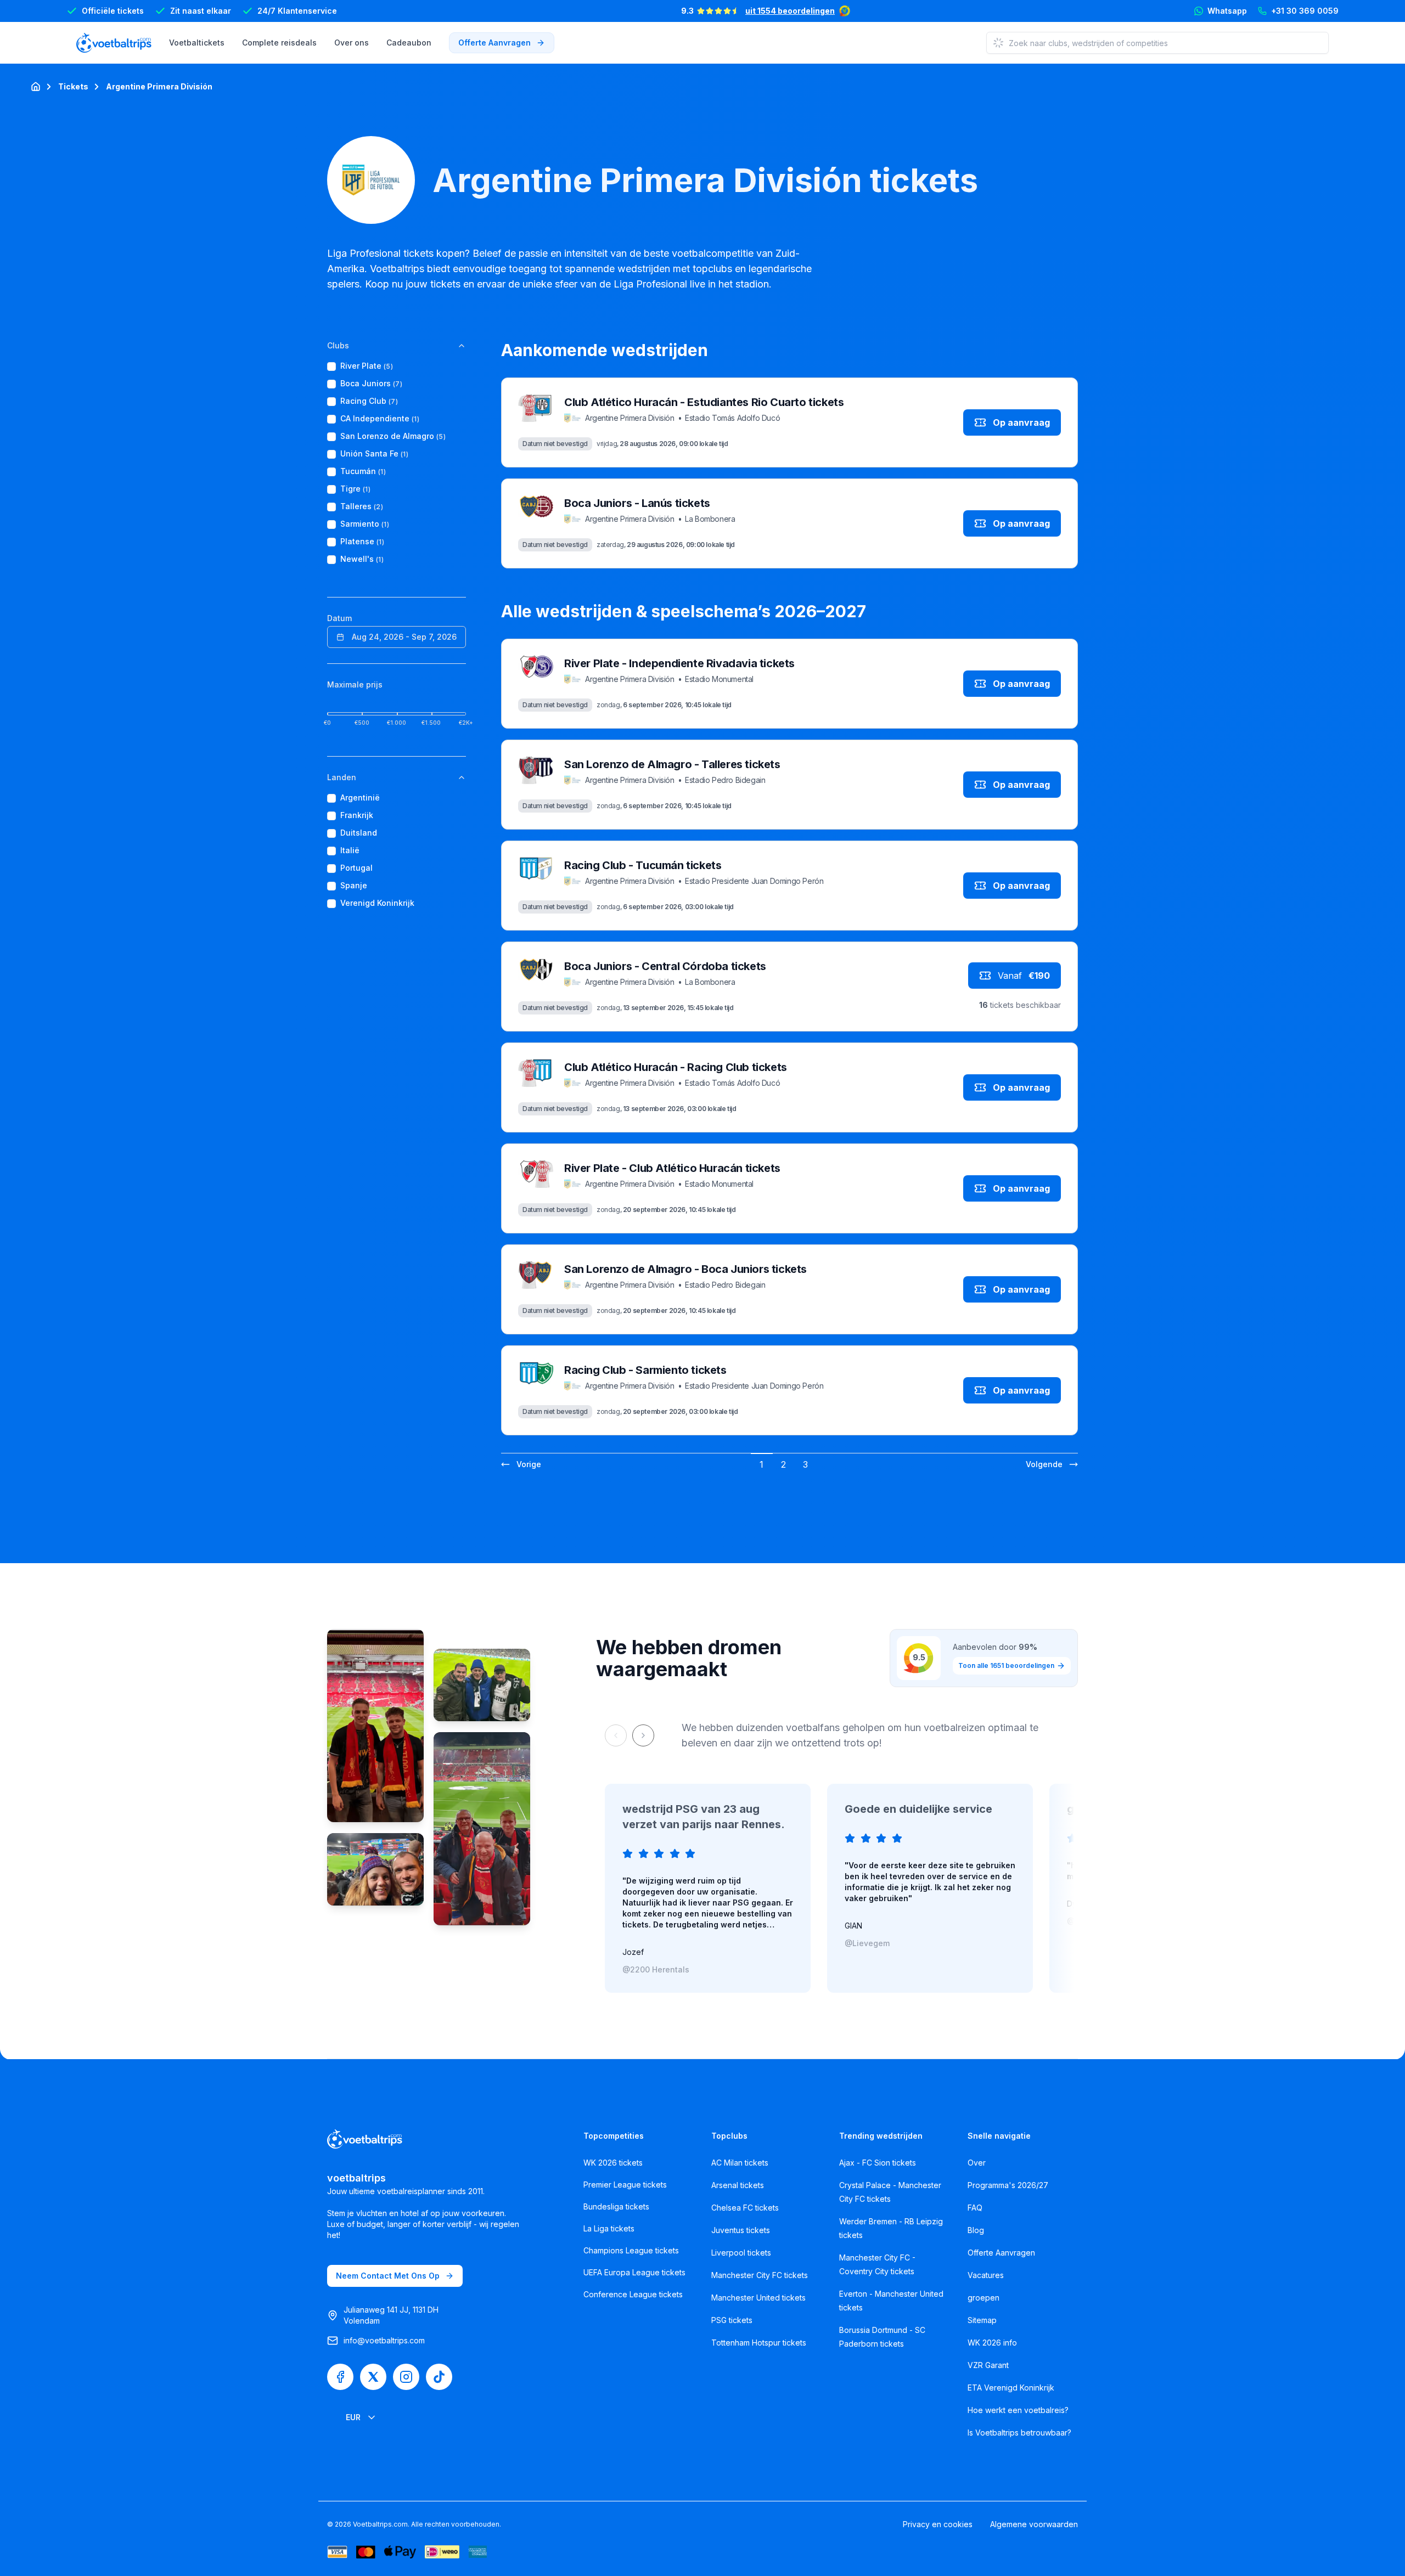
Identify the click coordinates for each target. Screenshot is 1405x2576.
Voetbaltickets (197, 43)
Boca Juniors (371, 384)
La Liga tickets (609, 2228)
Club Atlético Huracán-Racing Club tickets (676, 1067)
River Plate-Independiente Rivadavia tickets (679, 663)
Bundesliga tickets (616, 2206)
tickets (73, 86)
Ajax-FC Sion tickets (878, 2163)
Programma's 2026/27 (1008, 2185)
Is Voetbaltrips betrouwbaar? (1019, 2433)
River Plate (367, 366)
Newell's (362, 559)
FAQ (975, 2208)
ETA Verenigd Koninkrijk (1011, 2388)
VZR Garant (988, 2365)
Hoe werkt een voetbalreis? (1018, 2410)
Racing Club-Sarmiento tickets (645, 1370)
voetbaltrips (356, 2178)
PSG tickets (732, 2320)
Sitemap (982, 2320)
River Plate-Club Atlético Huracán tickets (672, 1168)
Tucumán (363, 472)
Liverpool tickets (741, 2253)
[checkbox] (331, 367)
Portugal (356, 868)
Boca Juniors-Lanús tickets (637, 503)
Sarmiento (365, 524)
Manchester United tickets (758, 2298)
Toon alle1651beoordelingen (1006, 1665)
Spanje (354, 886)
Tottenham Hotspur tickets (759, 2343)
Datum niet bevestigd (555, 444)
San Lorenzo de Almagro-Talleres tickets (672, 764)
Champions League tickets (631, 2250)
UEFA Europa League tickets (634, 2272)
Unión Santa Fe (374, 454)
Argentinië (360, 798)
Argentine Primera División (159, 86)
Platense (362, 542)
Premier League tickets (625, 2185)
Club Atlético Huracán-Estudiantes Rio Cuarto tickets (704, 402)
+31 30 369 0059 (1305, 11)
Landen (342, 777)
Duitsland (359, 833)
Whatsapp (1227, 11)
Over (977, 2163)
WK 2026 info (992, 2343)
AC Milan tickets (740, 2163)
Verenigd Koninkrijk (377, 903)
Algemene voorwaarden (1034, 2524)
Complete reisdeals (279, 43)
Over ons (352, 43)
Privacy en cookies (938, 2524)
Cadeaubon (409, 43)
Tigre (355, 489)
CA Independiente (380, 419)
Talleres (362, 507)
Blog (976, 2230)
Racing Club (369, 401)
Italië (350, 851)
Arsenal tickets (738, 2185)
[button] (521, 1464)
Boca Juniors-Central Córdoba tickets (665, 966)
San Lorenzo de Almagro (393, 436)
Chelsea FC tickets (745, 2208)
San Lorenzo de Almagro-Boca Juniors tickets (685, 1269)
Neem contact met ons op (388, 2276)
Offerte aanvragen (494, 43)
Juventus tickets (741, 2230)
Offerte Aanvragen (1001, 2253)
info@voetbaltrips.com (384, 2340)
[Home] (36, 87)
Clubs (338, 345)
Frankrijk (357, 816)
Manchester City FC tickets (760, 2275)
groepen (983, 2298)
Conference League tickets (633, 2294)
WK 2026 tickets (613, 2163)
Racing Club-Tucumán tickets (643, 865)
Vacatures (986, 2275)
